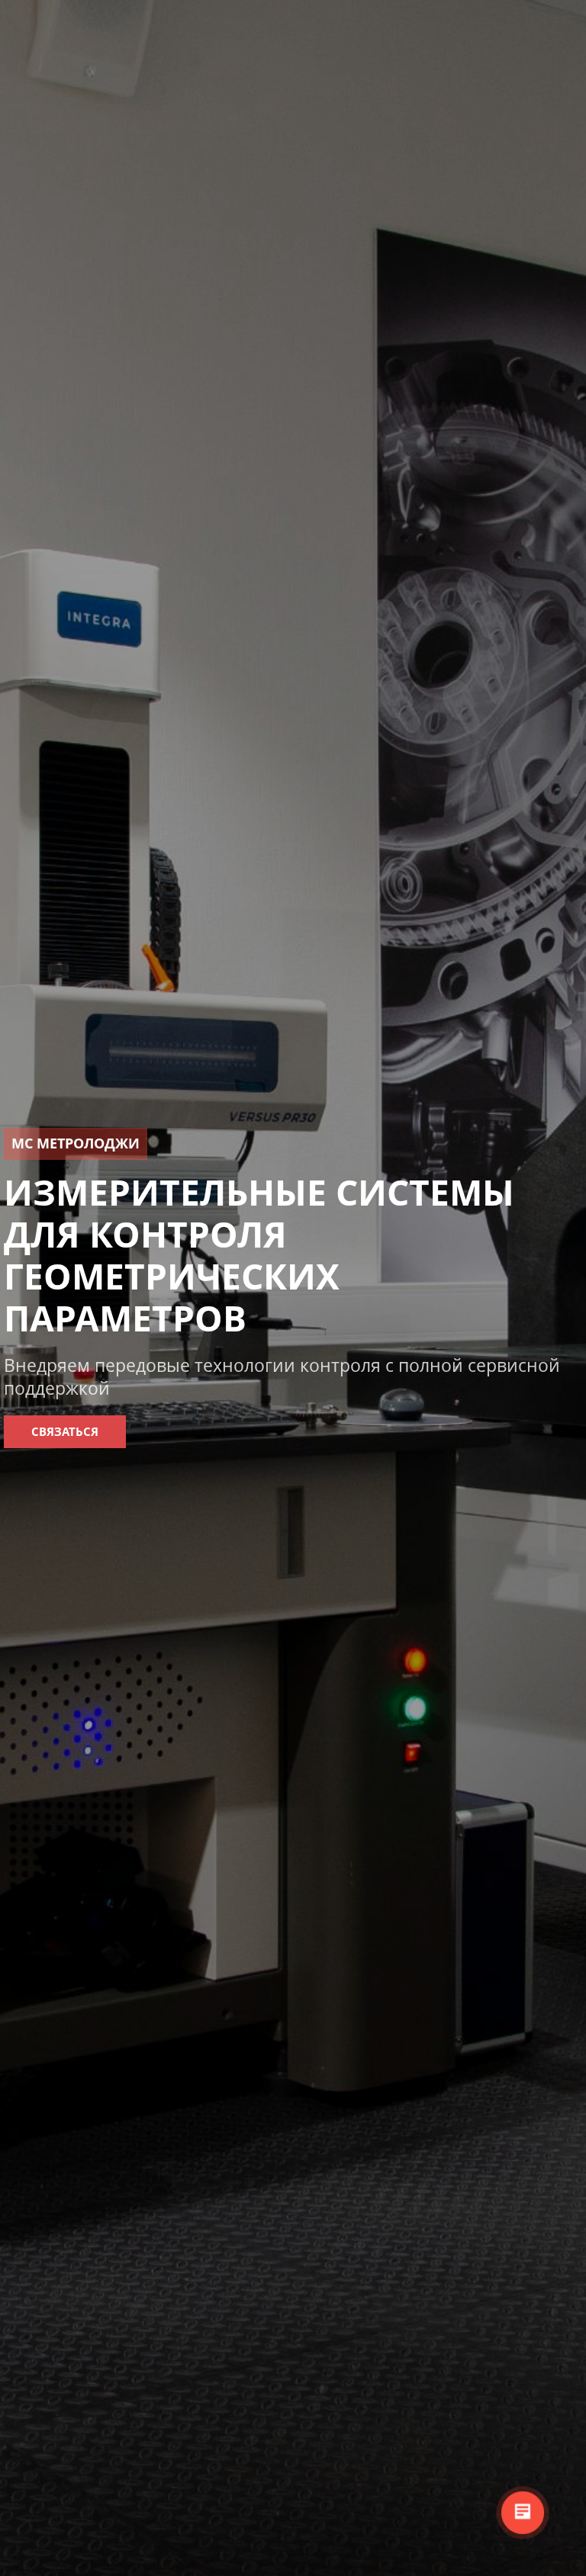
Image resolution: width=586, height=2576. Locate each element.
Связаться (65, 1431)
